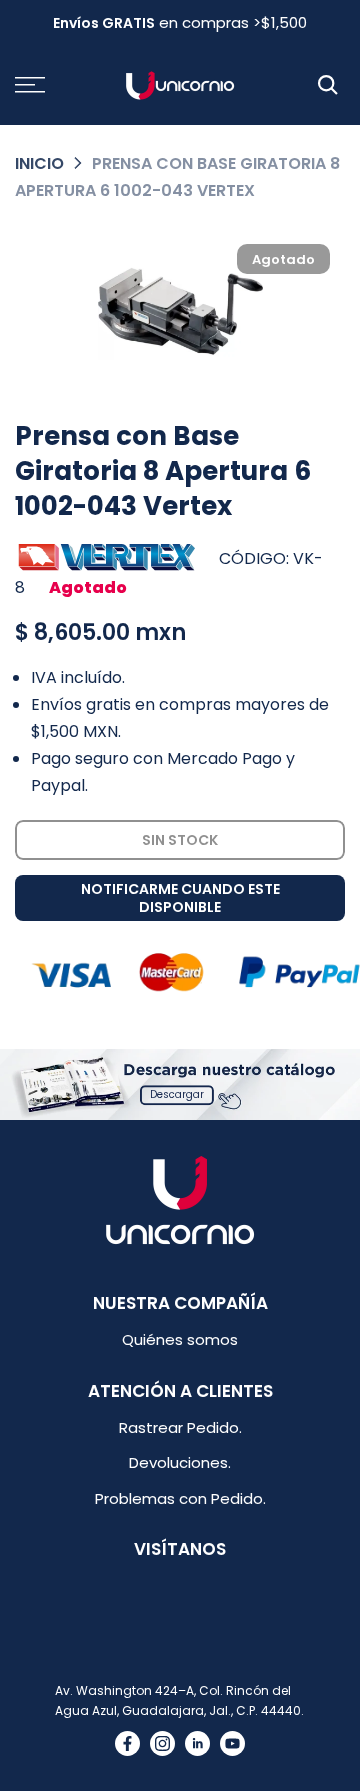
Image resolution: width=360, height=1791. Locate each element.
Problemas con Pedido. (180, 1498)
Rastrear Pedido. (180, 1427)
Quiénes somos (180, 1339)
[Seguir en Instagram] (162, 1743)
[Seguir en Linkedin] (197, 1743)
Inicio (39, 163)
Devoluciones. (180, 1462)
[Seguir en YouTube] (232, 1743)
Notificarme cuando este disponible (180, 898)
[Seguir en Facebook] (127, 1743)
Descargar (177, 1094)
